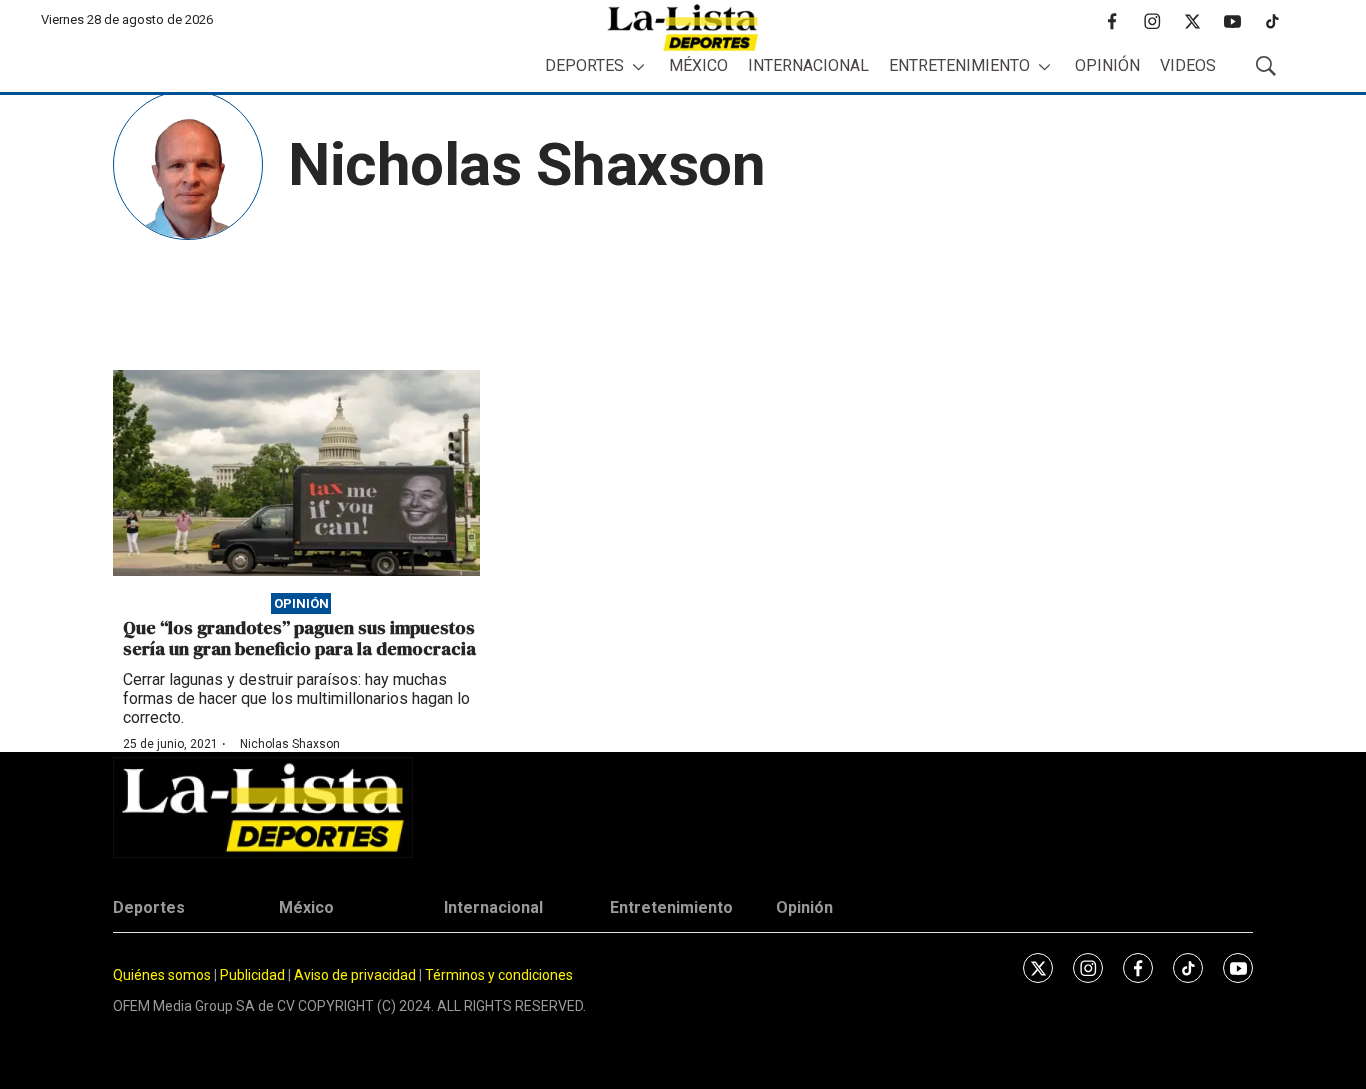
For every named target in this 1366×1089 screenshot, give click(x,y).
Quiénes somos (162, 975)
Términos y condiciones (499, 975)
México (698, 65)
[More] (638, 66)
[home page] (683, 27)
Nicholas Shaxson (290, 744)
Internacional (808, 65)
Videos (1188, 65)
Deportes (584, 65)
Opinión (1107, 65)
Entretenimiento (959, 65)
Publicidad (254, 975)
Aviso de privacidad (355, 975)
